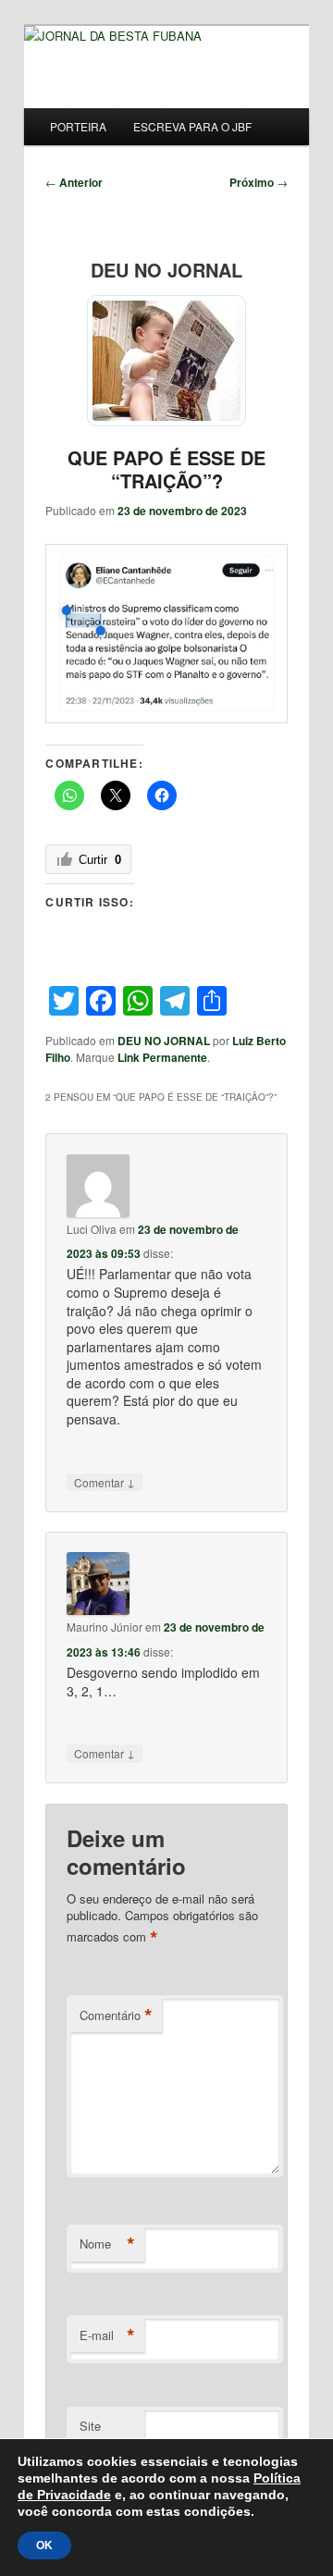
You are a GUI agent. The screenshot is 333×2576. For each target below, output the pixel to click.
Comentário (116, 2015)
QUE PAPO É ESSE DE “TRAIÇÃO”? (166, 469)
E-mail (107, 2336)
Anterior (74, 182)
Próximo (259, 182)
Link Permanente (162, 1057)
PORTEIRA (78, 126)
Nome (107, 2244)
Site (90, 2426)
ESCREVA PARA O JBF (192, 126)
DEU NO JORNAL (164, 1041)
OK (44, 2545)
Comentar (105, 1482)
